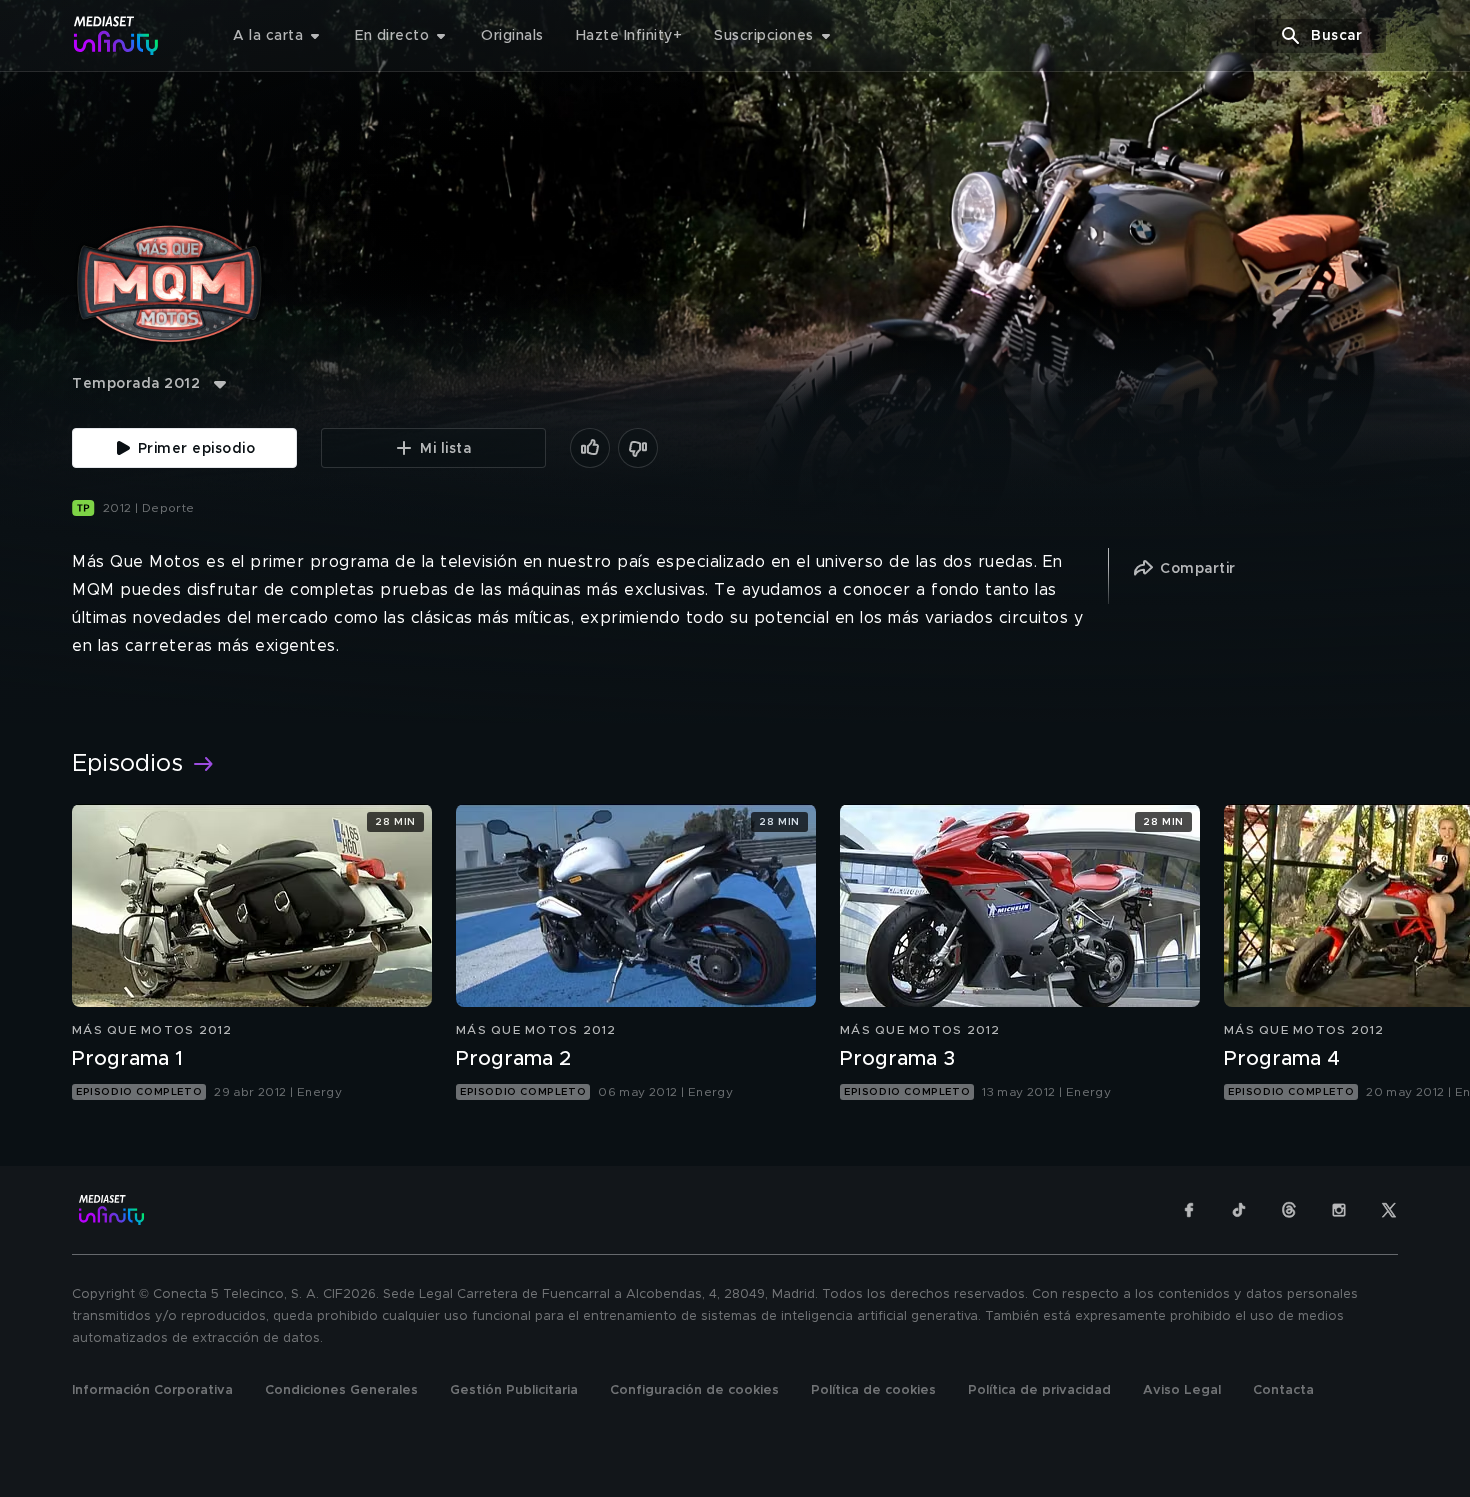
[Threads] (1289, 1210)
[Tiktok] (1239, 1210)
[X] (1389, 1210)
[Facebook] (1189, 1210)
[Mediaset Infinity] (116, 35)
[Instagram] (1339, 1210)
